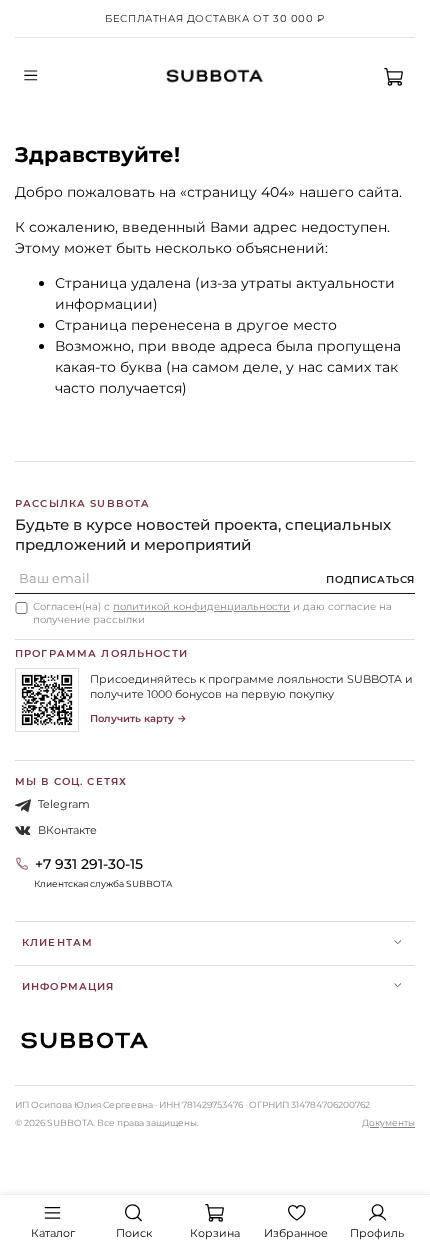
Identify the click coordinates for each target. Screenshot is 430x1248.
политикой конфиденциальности (201, 606)
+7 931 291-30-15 (89, 864)
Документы (388, 1122)
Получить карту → (138, 718)
